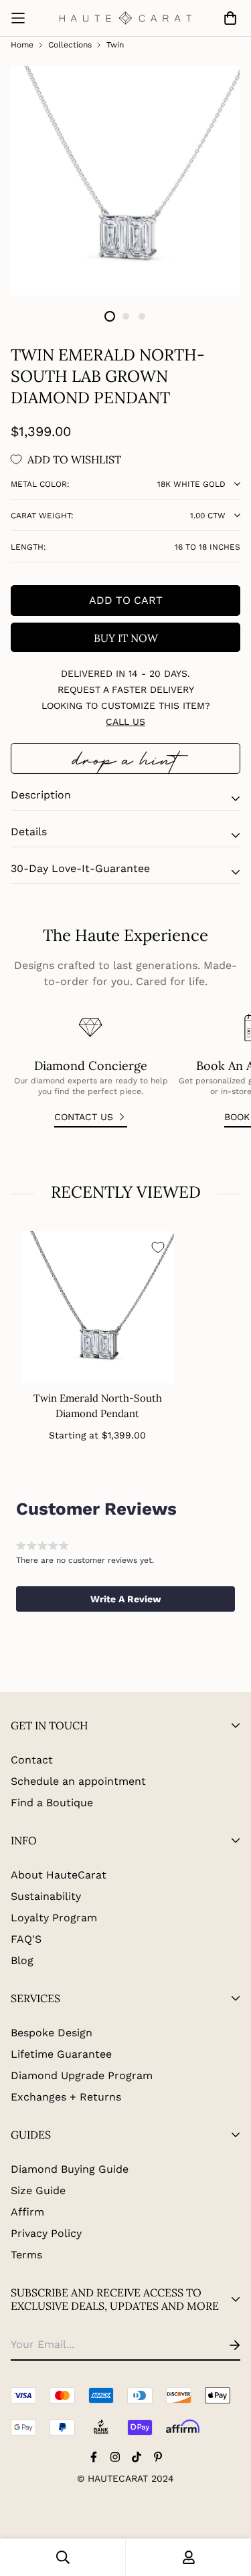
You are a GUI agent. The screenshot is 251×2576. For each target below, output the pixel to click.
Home (22, 45)
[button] (125, 1599)
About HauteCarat (59, 1875)
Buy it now (126, 638)
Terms (26, 2255)
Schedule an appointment (78, 1781)
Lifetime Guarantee (61, 2054)
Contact (32, 1760)
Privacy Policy (46, 2233)
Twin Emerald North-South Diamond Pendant (98, 1406)
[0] (228, 18)
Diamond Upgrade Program (82, 2075)
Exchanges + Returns (66, 2097)
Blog (22, 1960)
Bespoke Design (52, 2033)
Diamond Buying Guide (70, 2169)
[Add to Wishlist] (158, 1247)
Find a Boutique (52, 1803)
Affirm (27, 2212)
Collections (70, 45)
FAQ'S (26, 1939)
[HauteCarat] (125, 18)
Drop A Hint (125, 758)
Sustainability (46, 1896)
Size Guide (38, 2190)
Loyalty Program (54, 1918)
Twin (115, 45)
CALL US (125, 722)
